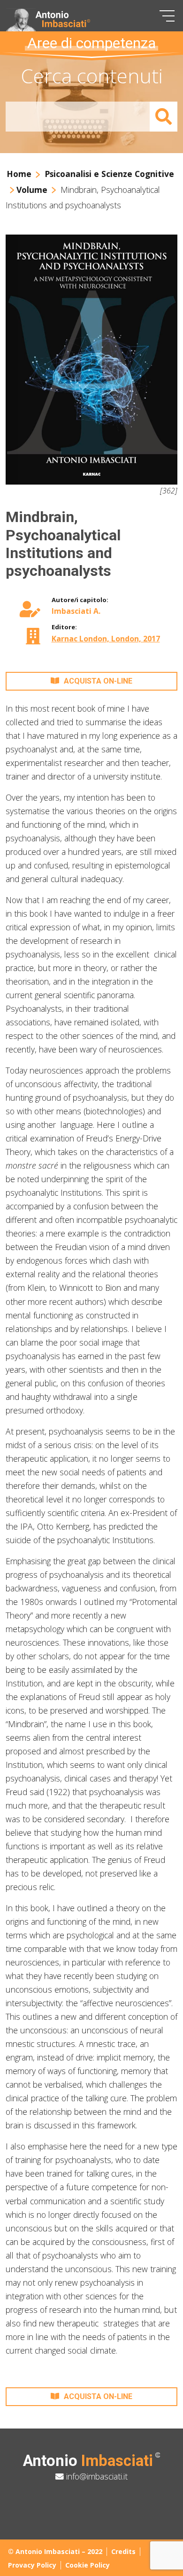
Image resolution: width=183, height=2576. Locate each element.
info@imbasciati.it (96, 2476)
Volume (32, 190)
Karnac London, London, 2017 (106, 639)
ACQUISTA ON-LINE (98, 681)
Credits (123, 2551)
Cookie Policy (88, 2565)
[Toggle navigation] (167, 16)
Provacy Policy (32, 2565)
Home (19, 174)
